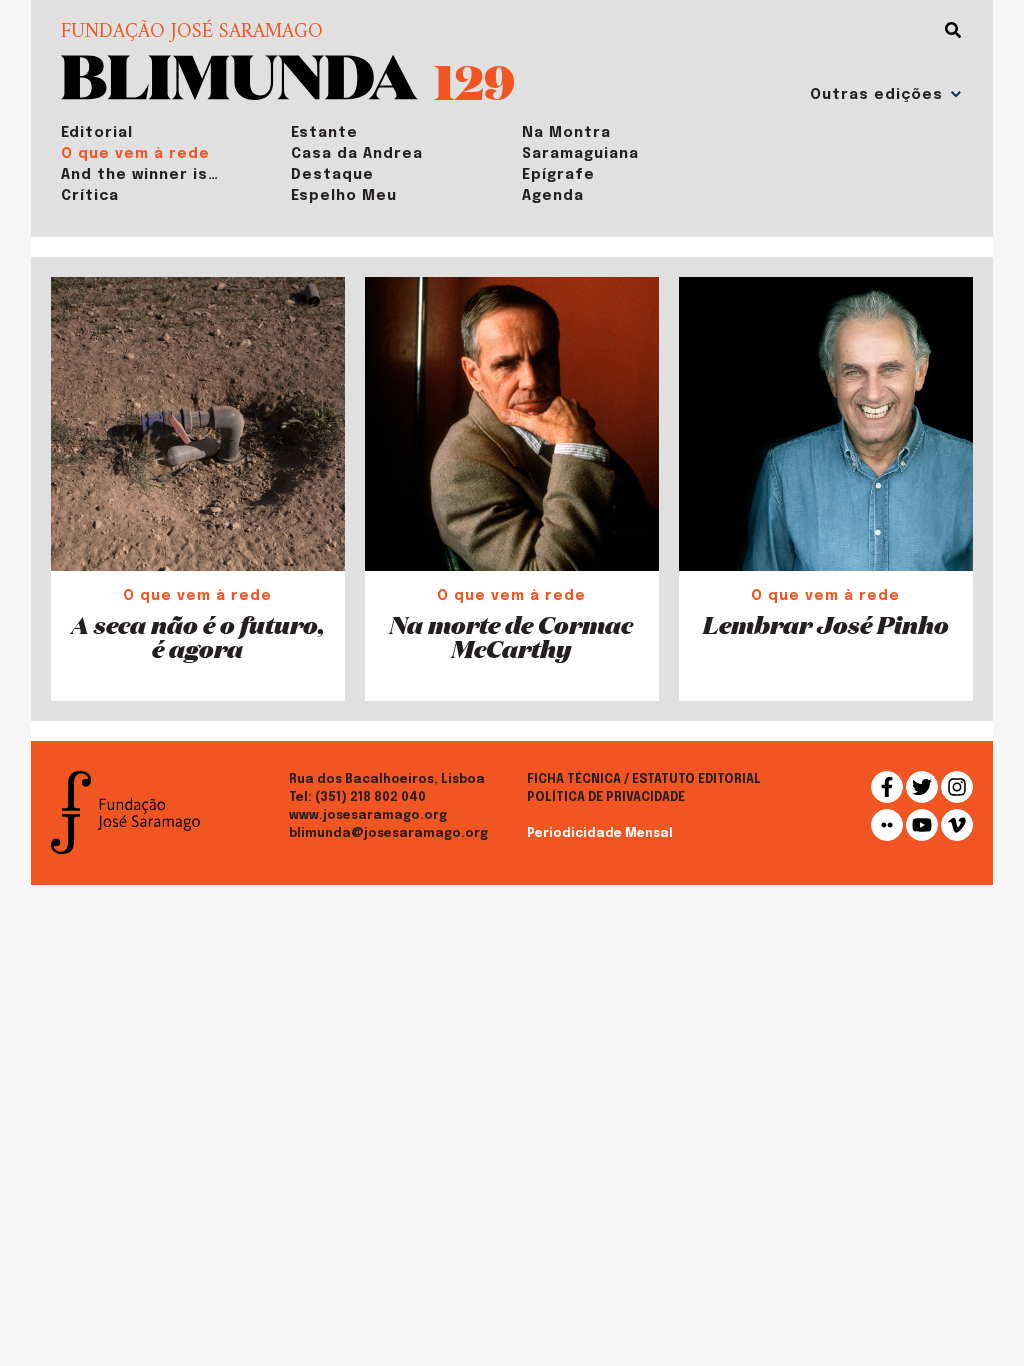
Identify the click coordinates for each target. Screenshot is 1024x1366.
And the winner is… (140, 175)
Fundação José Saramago (192, 33)
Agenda (553, 196)
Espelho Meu (344, 196)
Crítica (90, 196)
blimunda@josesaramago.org (388, 834)
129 (474, 80)
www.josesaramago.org (368, 816)
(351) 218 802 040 (370, 798)
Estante (324, 133)
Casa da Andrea (357, 154)
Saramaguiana (580, 154)
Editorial (97, 133)
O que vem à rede (135, 154)
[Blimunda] (239, 75)
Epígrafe (558, 175)
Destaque (332, 175)
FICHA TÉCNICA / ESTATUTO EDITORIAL (644, 780)
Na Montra (566, 133)
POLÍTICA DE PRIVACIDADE (606, 798)
